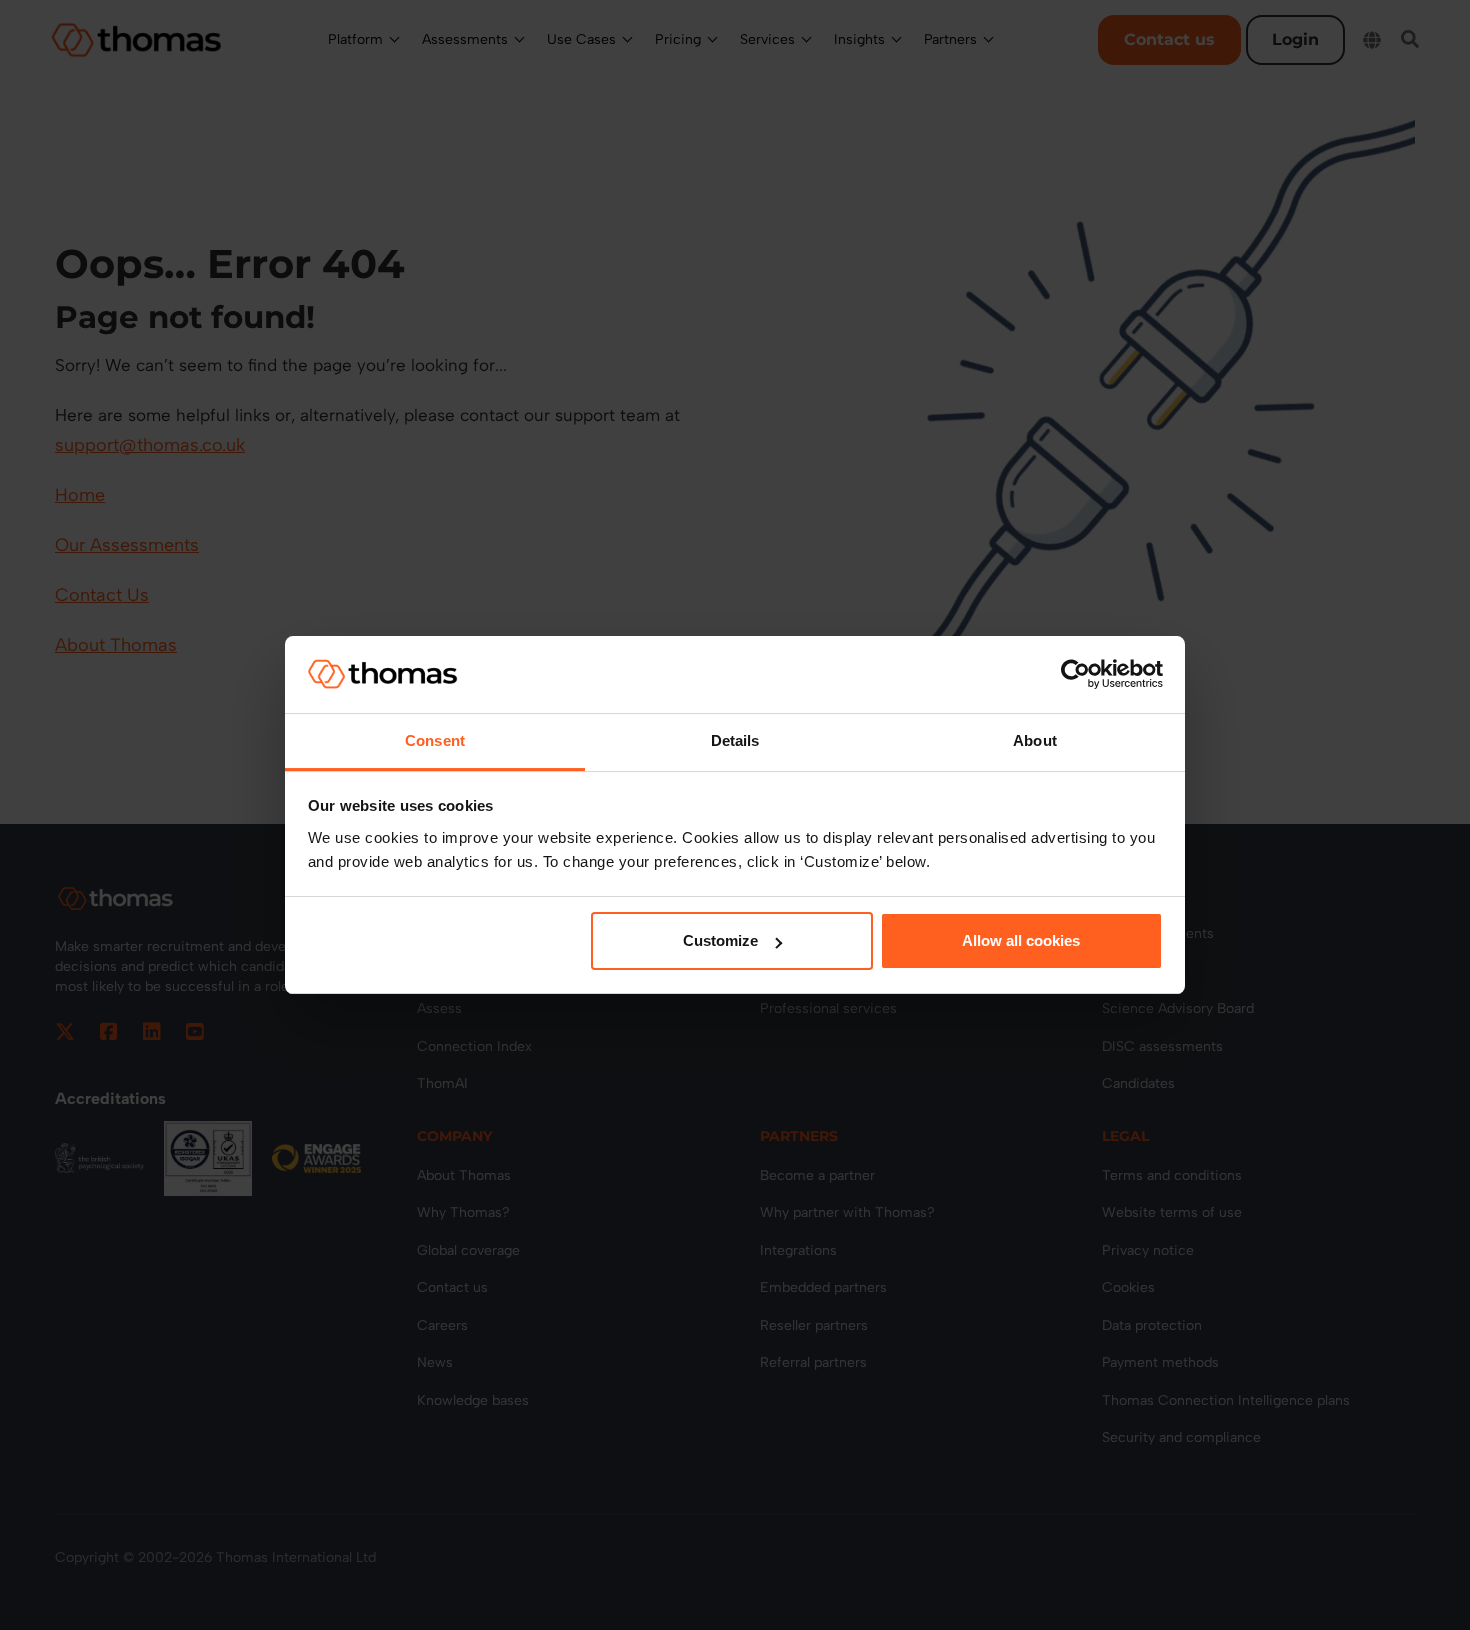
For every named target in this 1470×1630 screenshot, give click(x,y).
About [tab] (1035, 740)
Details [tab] (735, 740)
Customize (720, 940)
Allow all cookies (1021, 940)
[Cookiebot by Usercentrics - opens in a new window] (1075, 674)
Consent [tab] (435, 740)
